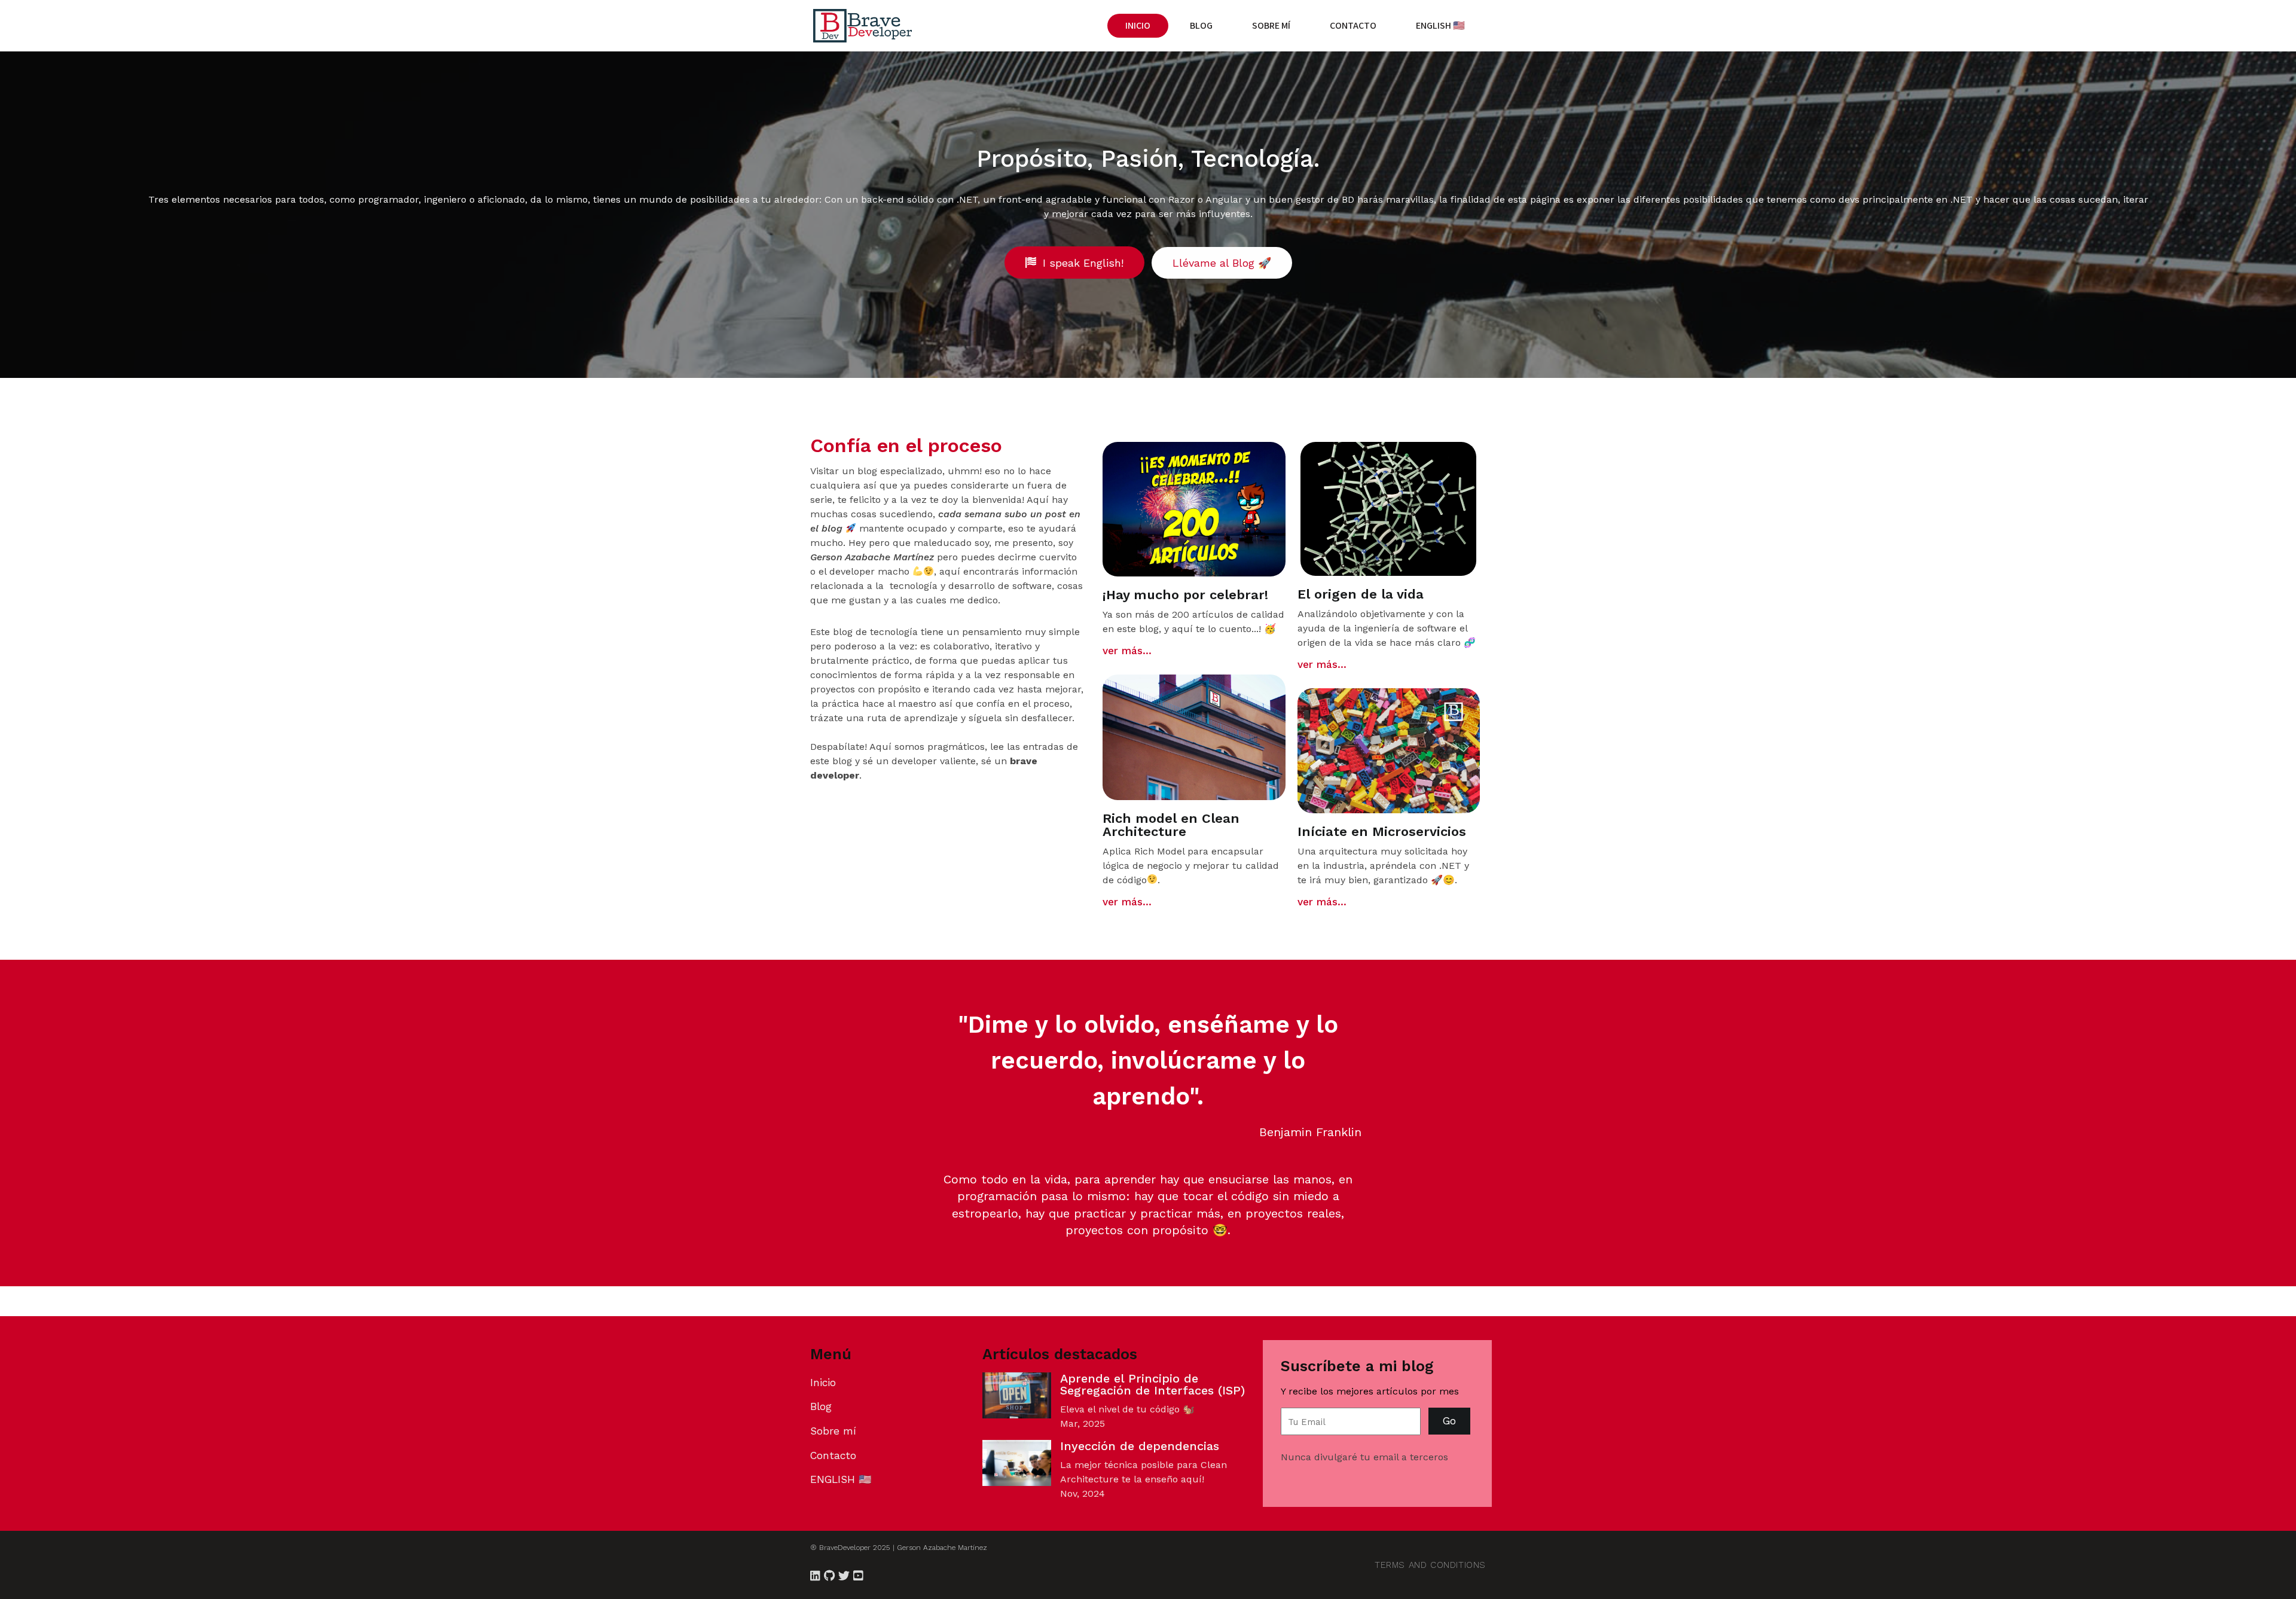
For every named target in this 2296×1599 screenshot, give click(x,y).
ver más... (1127, 651)
